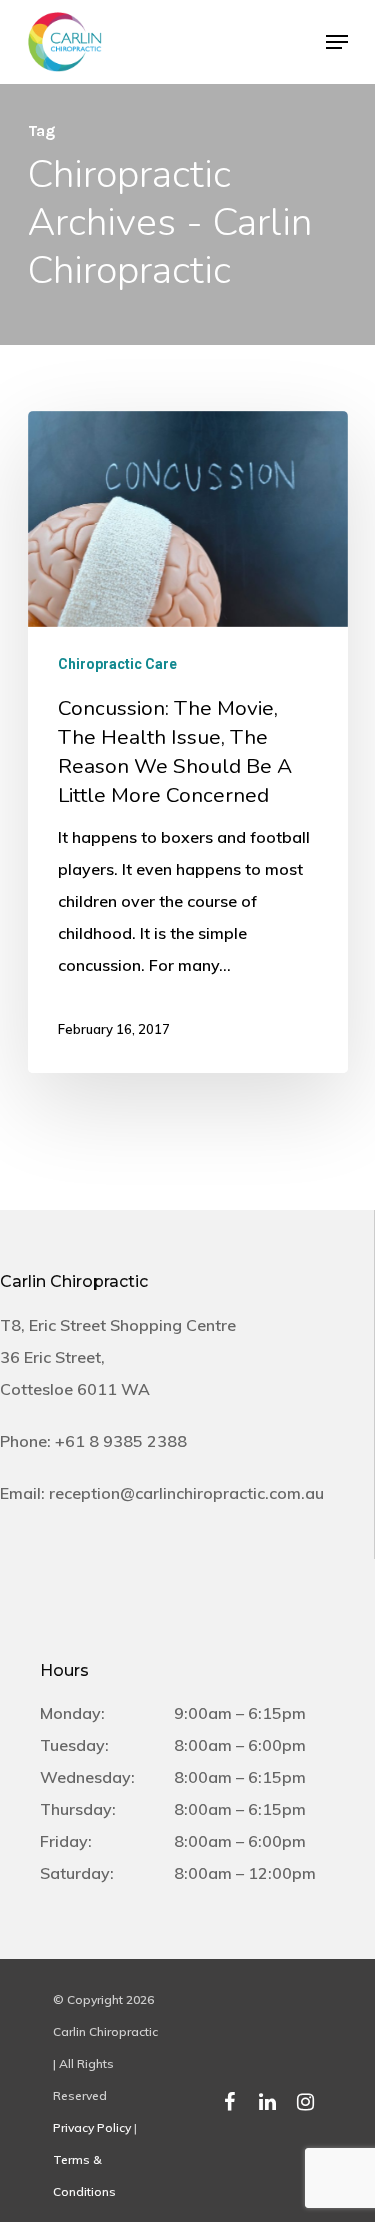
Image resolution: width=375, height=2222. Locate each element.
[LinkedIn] (268, 2096)
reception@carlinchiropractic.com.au (186, 1493)
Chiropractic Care (117, 664)
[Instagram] (306, 2096)
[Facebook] (230, 2096)
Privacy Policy (92, 2127)
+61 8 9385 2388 (121, 1441)
